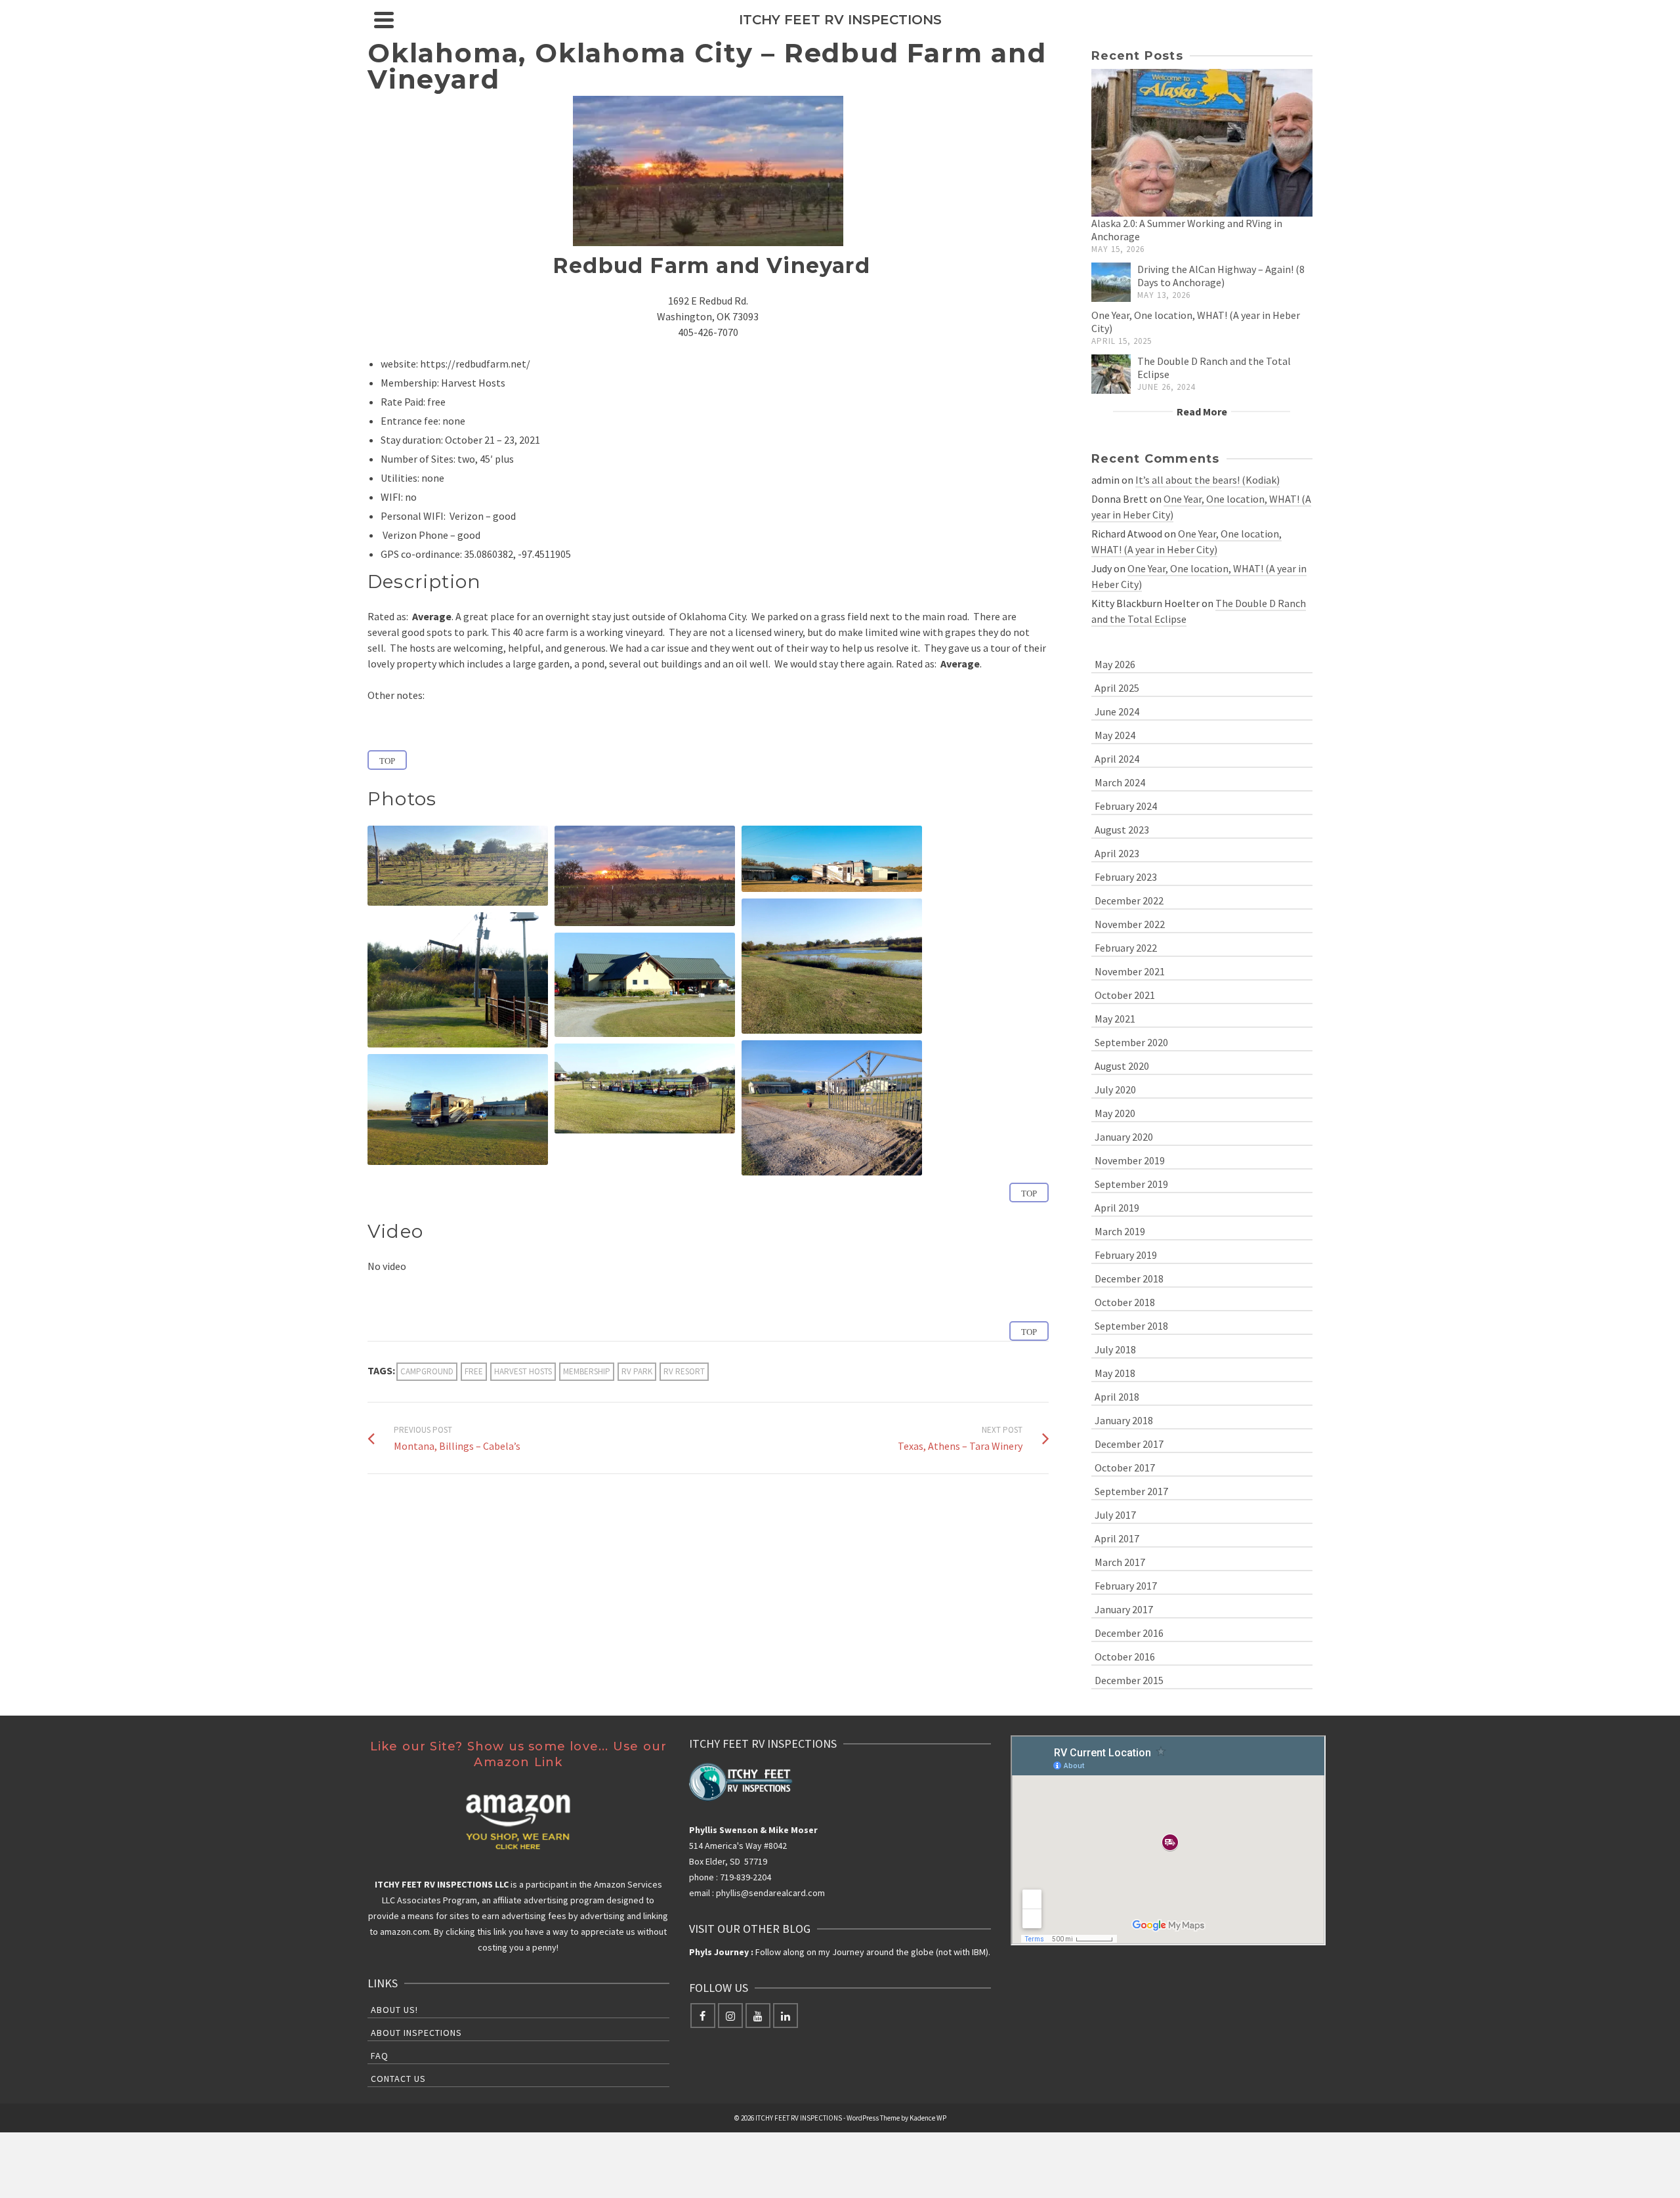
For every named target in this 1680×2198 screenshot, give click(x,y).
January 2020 (1124, 1137)
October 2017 (1125, 1468)
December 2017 (1129, 1444)
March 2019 (1120, 1231)
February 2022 (1126, 948)
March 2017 (1120, 1562)
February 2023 (1126, 877)
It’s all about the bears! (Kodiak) (1207, 480)
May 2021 (1115, 1019)
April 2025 (1117, 688)
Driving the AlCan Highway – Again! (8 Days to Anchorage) (1221, 276)
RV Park (637, 1371)
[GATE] (832, 1108)
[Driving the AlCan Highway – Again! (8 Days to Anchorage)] (1111, 282)
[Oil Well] (458, 980)
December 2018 (1129, 1279)
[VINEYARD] (458, 866)
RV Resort (684, 1371)
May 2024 (1115, 735)
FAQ (380, 2056)
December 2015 (1129, 1680)
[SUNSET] (645, 876)
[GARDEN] (645, 1088)
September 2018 (1131, 1326)
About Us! (394, 2010)
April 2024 (1117, 759)
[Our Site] (458, 1110)
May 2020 (1115, 1113)
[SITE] (832, 859)
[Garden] (645, 1088)
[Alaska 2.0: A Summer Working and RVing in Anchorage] (1202, 143)
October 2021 (1125, 995)
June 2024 (1117, 711)
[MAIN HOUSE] (645, 985)
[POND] (832, 966)
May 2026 (1115, 664)
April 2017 (1117, 1538)
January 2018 (1124, 1420)
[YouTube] (758, 2016)
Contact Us (398, 2079)
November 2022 (1130, 924)
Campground (427, 1371)
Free (474, 1371)
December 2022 (1129, 900)
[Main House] (645, 985)
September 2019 (1131, 1184)
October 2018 (1125, 1302)
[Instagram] (730, 2016)
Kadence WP (928, 2118)
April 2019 (1117, 1208)
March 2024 (1120, 782)
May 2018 (1115, 1373)
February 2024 (1126, 806)
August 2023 (1122, 830)
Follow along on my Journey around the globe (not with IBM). (840, 1952)
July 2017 (1115, 1515)
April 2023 (1117, 853)
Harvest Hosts (523, 1371)
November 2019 (1130, 1160)
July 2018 (1115, 1349)
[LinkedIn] (786, 2016)
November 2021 (1130, 971)
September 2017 (1131, 1491)
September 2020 (1131, 1042)
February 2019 (1126, 1255)
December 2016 (1129, 1633)
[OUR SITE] (458, 1110)
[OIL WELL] (458, 980)
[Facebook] (703, 2016)
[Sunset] (645, 876)
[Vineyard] (458, 866)
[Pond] (832, 966)
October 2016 (1125, 1657)
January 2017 (1124, 1609)
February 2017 (1126, 1586)
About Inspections (416, 2033)
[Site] (832, 859)
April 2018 (1117, 1397)
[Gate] (832, 1108)
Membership (587, 1371)
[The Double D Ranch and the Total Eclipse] (1111, 374)
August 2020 (1122, 1066)
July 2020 (1115, 1089)
